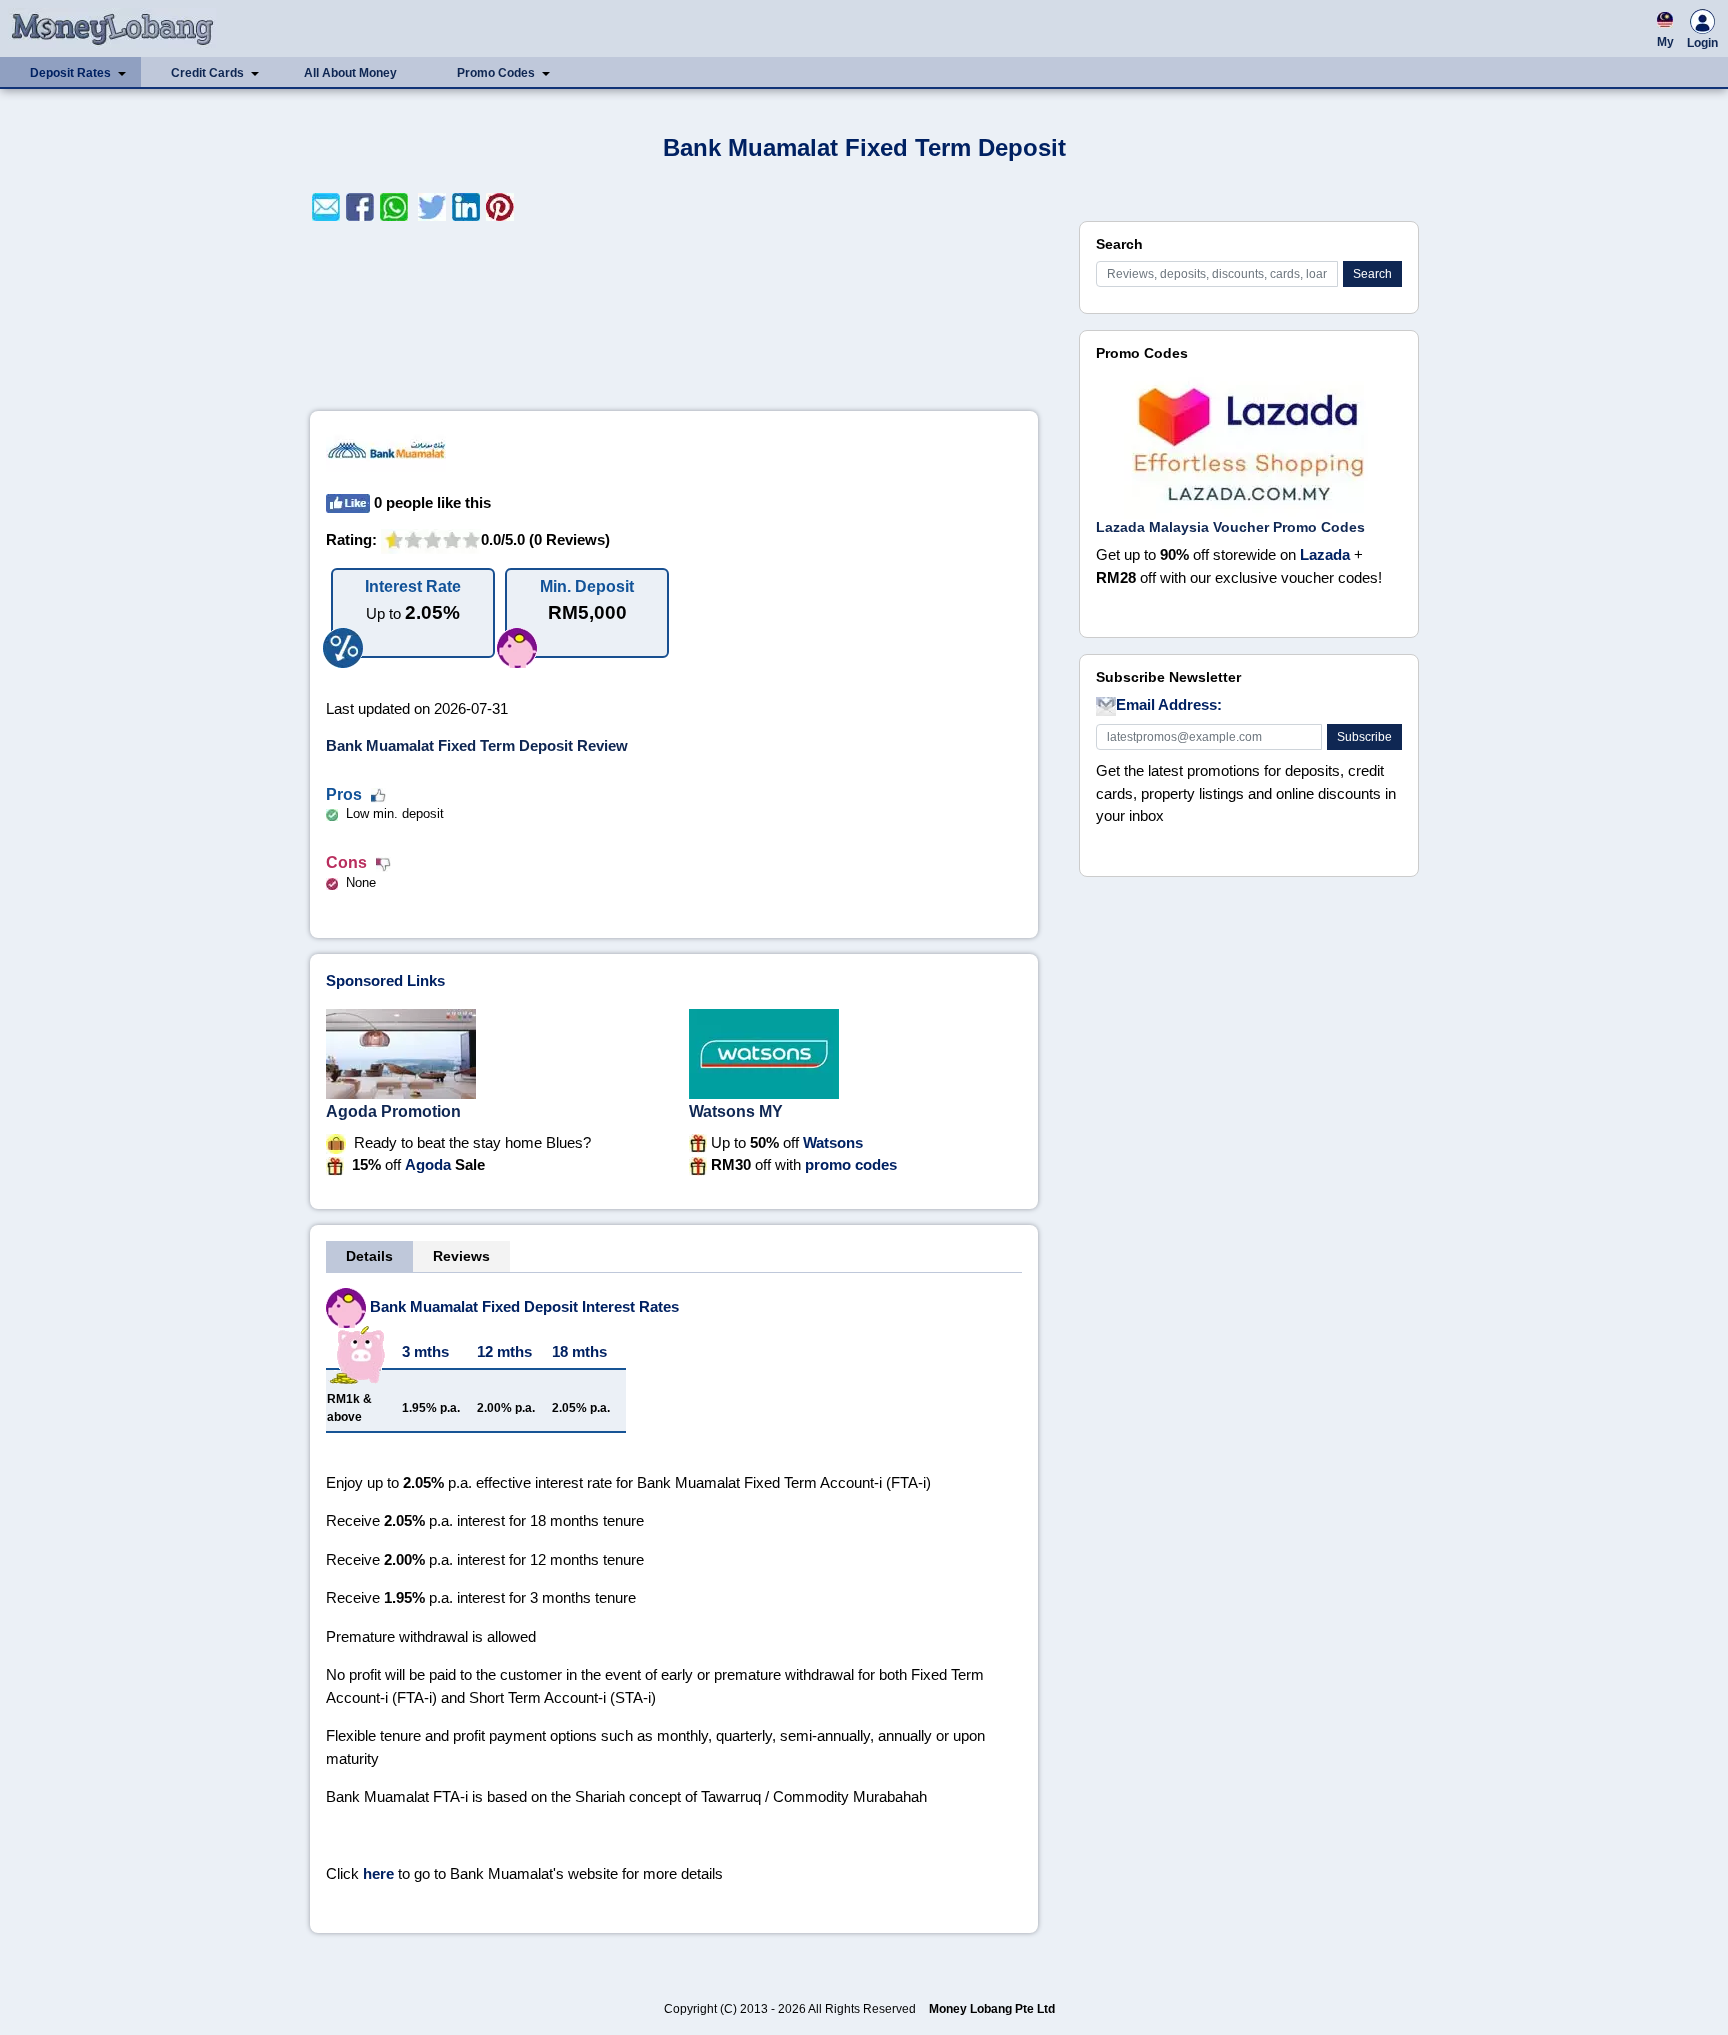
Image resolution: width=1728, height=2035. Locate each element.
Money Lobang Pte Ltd (992, 2009)
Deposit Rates (70, 73)
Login (1702, 43)
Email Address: (1169, 704)
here (378, 1873)
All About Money (350, 73)
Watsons (833, 1142)
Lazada (1325, 554)
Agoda (428, 1164)
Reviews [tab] (461, 1256)
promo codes (851, 1164)
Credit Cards (207, 73)
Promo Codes (496, 73)
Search (1372, 274)
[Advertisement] (674, 316)
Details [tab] (369, 1256)
